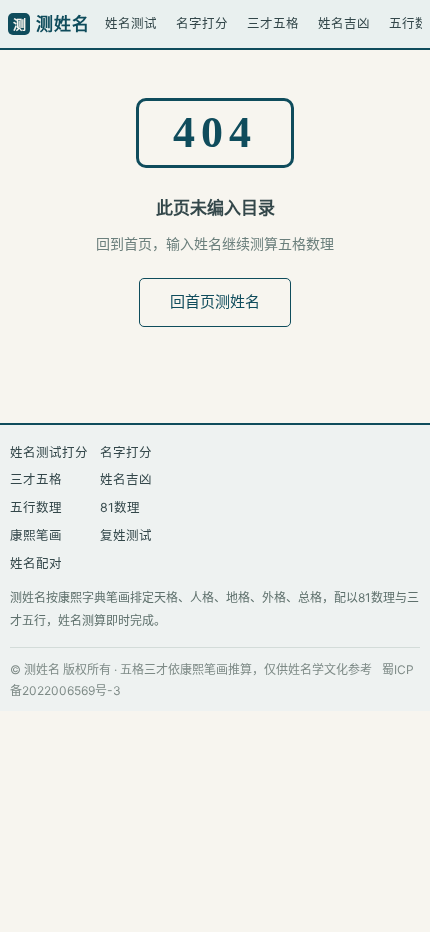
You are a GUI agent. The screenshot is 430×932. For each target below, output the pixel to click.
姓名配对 (36, 563)
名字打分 (202, 23)
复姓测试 (126, 535)
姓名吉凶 (344, 23)
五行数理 (36, 507)
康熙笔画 (36, 535)
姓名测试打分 (49, 452)
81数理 (120, 507)
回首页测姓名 (215, 301)
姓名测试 (131, 23)
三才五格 (273, 23)
